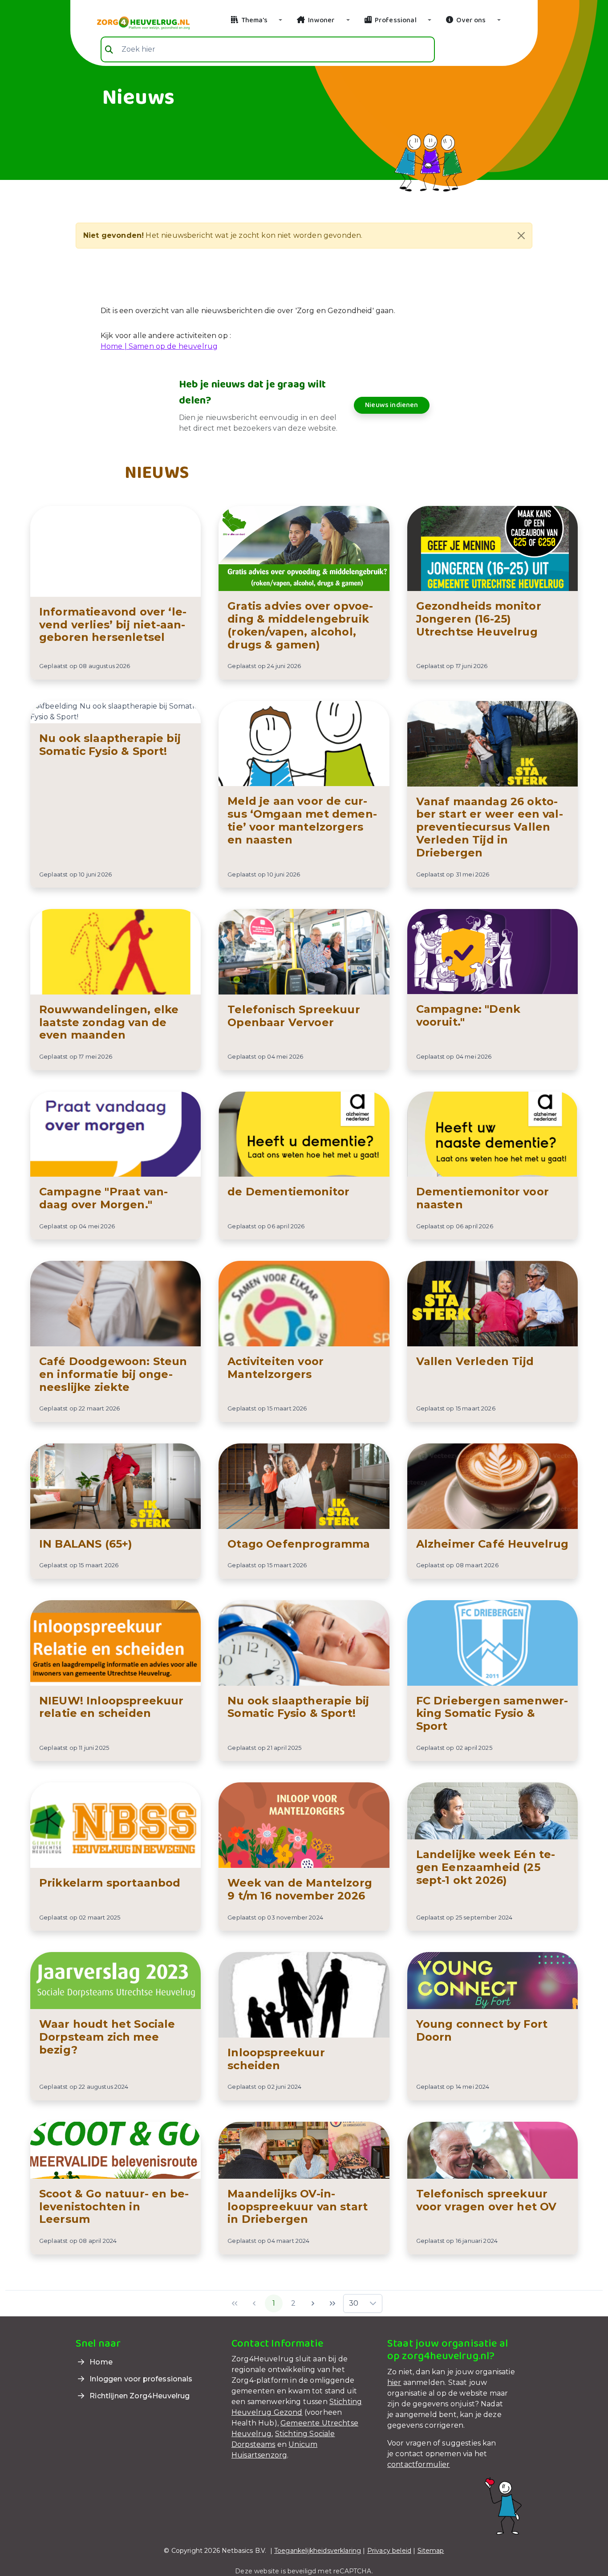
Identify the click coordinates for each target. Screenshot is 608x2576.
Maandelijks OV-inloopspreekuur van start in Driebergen (298, 2207)
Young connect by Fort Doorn (482, 2030)
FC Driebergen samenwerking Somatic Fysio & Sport (492, 1714)
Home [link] (100, 2362)
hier (394, 2382)
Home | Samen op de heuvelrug (159, 346)
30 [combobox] (354, 2303)
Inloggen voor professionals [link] (140, 2379)
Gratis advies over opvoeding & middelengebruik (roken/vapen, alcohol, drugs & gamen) (300, 625)
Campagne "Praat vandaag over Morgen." (103, 1198)
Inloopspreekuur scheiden (276, 2059)
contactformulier (419, 2464)
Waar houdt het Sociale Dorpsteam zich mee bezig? (107, 2037)
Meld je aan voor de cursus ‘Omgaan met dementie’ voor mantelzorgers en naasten (302, 820)
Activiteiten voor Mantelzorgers (276, 1368)
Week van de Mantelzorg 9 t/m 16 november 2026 (300, 1889)
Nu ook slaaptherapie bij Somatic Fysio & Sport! (110, 745)
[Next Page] (313, 2303)
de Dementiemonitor (288, 1192)
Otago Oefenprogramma (299, 1544)
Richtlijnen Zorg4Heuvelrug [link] (139, 2396)
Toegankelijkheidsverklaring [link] (318, 2551)
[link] (133, 22)
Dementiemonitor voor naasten (482, 1198)
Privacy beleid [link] (389, 2551)
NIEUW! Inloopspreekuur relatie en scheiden (111, 1707)
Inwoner (321, 20)
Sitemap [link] (431, 2551)
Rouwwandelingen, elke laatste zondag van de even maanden (109, 1022)
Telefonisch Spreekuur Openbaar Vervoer (294, 1016)
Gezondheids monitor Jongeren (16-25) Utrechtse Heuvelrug (479, 619)
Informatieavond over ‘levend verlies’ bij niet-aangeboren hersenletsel (113, 625)
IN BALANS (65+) (86, 1544)
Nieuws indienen (391, 405)
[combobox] (268, 49)
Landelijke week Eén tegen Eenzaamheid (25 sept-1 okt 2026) (486, 1867)
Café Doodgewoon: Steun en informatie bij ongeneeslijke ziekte (113, 1374)
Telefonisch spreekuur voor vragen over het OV (486, 2200)
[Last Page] (332, 2303)
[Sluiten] (521, 236)
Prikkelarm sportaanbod (110, 1883)
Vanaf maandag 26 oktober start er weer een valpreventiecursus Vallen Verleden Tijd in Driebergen (490, 827)
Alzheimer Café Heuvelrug (492, 1544)
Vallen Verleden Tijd (475, 1361)
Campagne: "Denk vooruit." (468, 1015)
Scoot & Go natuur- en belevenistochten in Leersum (114, 2207)
